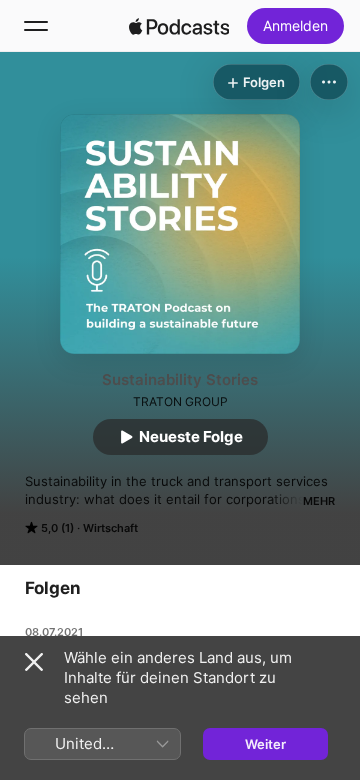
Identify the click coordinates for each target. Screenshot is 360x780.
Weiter (265, 744)
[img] (179, 26)
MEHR (319, 501)
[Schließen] (34, 662)
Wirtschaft (110, 528)
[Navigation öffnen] (36, 26)
